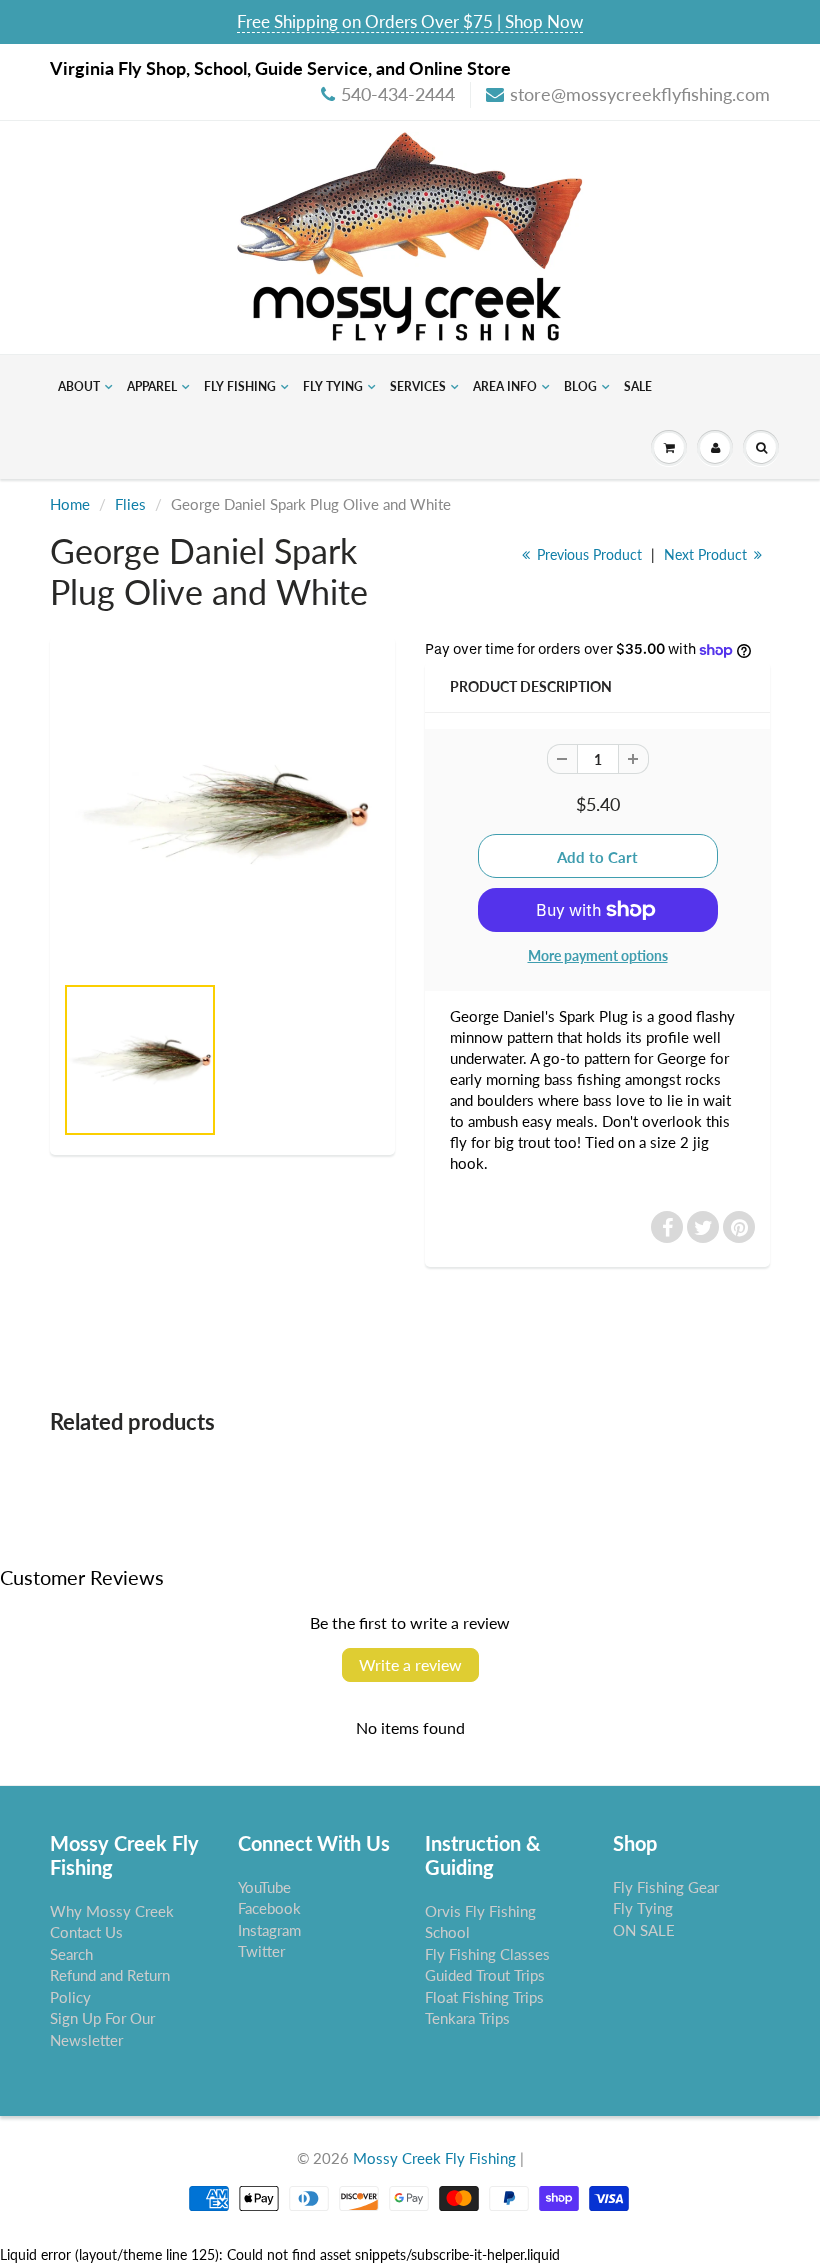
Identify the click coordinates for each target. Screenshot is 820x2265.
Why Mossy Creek (112, 1911)
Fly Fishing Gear (666, 1887)
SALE (638, 386)
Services (418, 386)
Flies (130, 504)
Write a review (410, 1664)
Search (71, 1954)
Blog (580, 386)
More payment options (598, 955)
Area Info (505, 386)
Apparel (152, 386)
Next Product (707, 554)
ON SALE (644, 1930)
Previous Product (587, 554)
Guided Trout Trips (485, 1975)
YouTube (264, 1887)
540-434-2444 (398, 94)
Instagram (269, 1930)
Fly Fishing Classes (487, 1954)
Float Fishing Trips (484, 1997)
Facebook (269, 1908)
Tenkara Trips (467, 2018)
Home (70, 504)
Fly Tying (333, 386)
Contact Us (86, 1932)
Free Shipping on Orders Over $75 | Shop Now (410, 21)
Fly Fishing (240, 386)
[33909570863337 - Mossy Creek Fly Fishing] (222, 814)
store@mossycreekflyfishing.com (640, 94)
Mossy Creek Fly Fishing (434, 2158)
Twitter (261, 1951)
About (79, 386)
